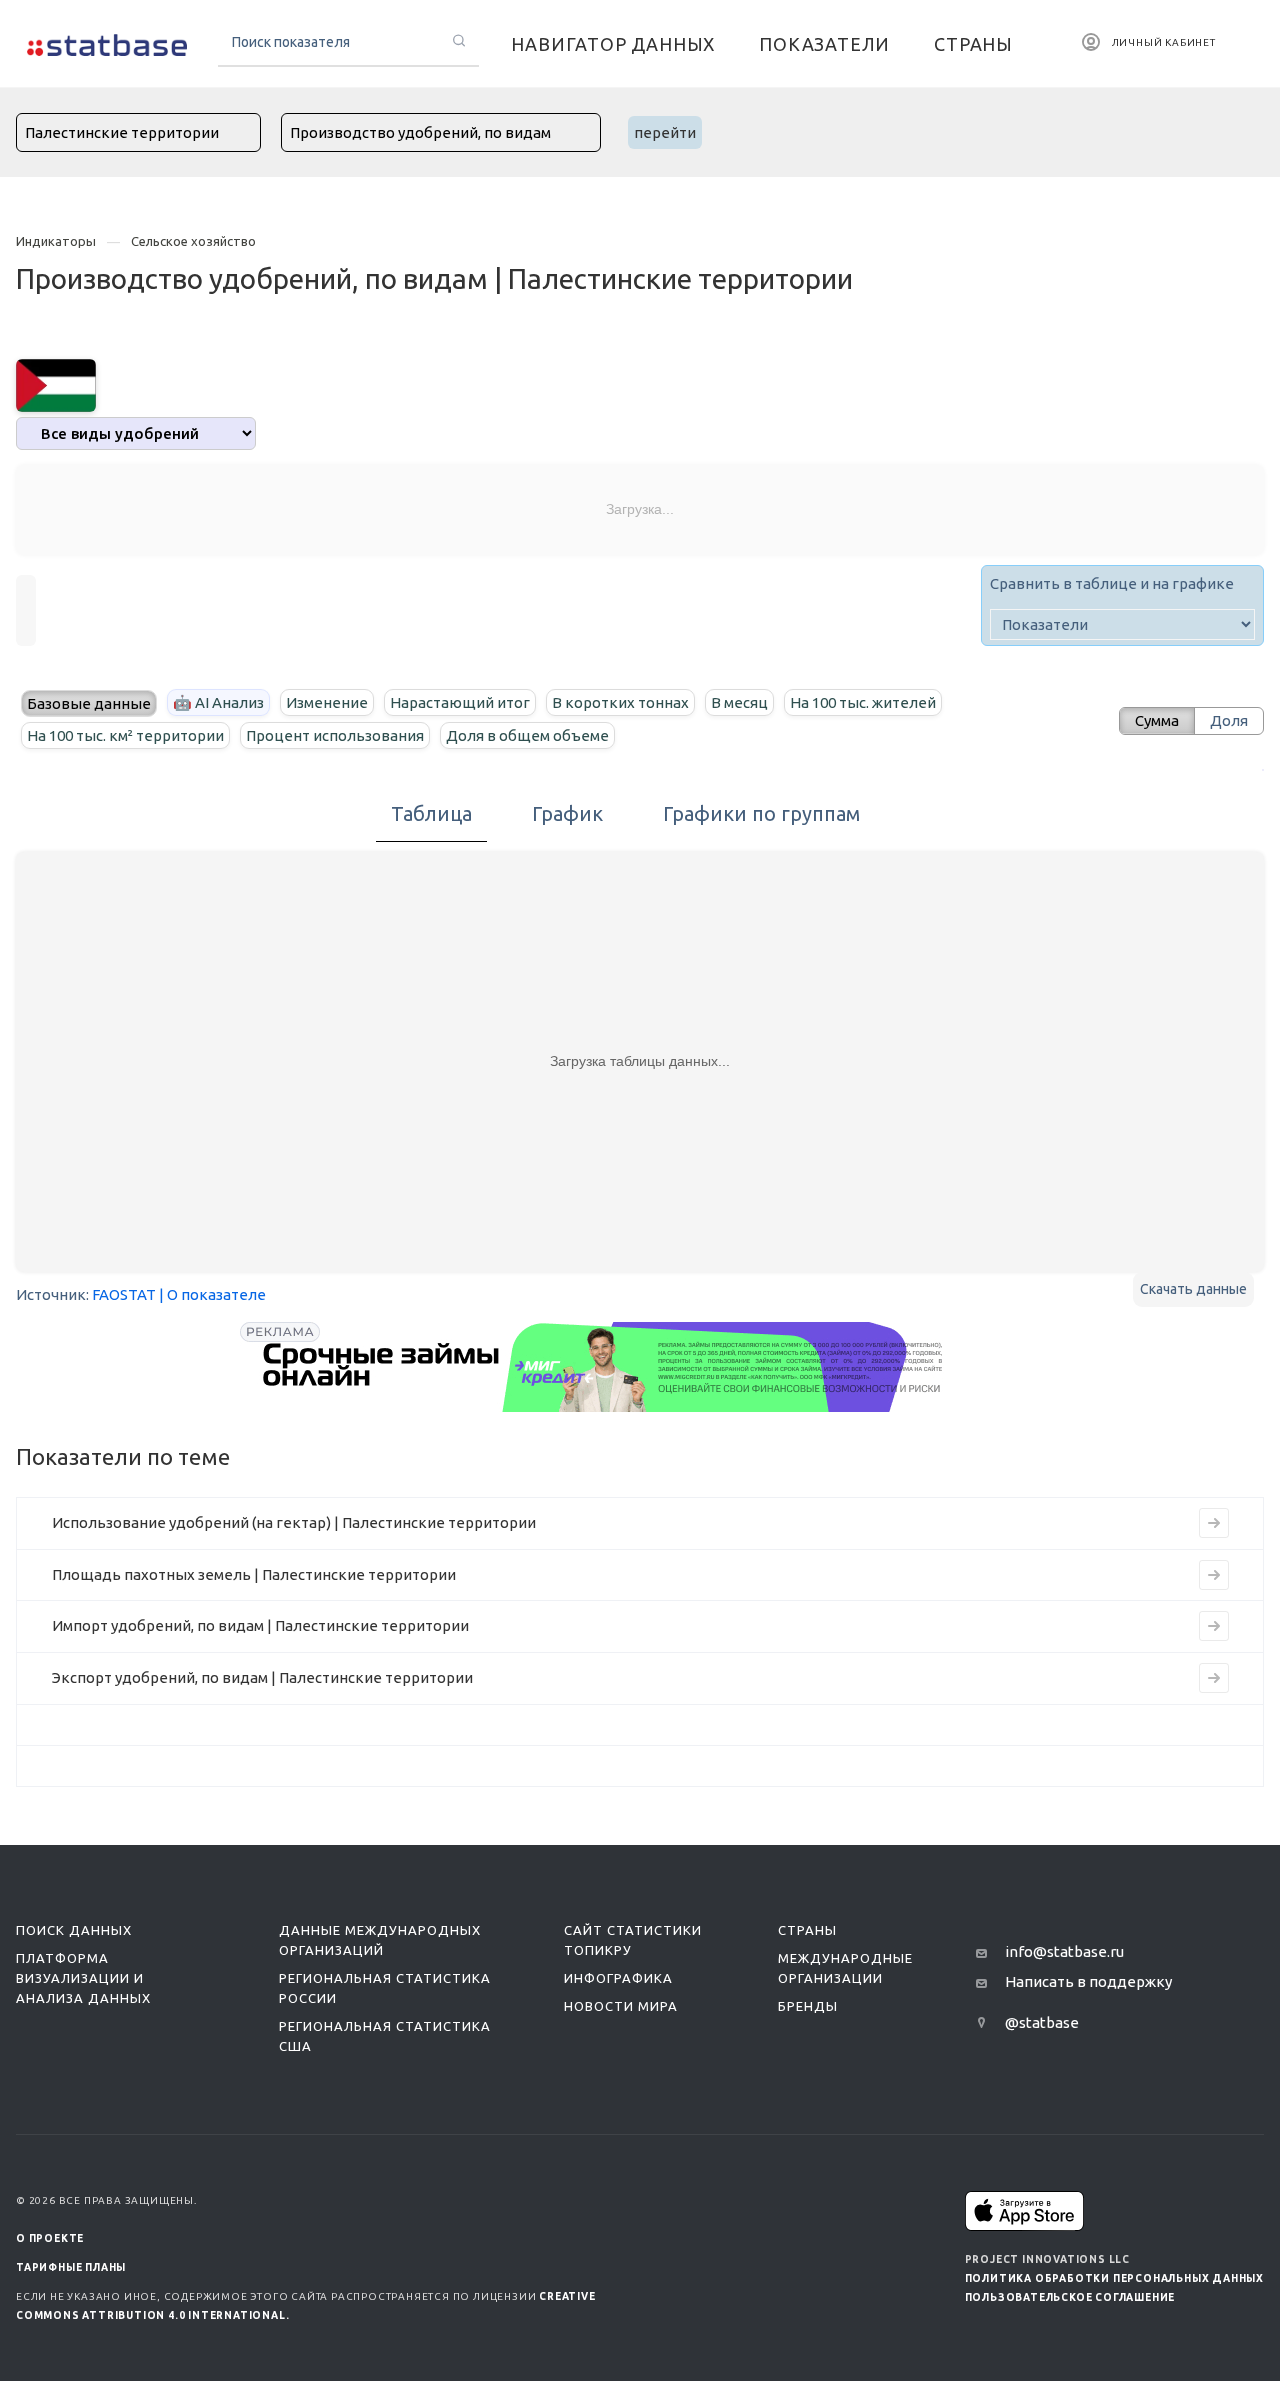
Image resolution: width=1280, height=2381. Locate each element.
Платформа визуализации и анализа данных (83, 1978)
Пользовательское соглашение (1070, 2297)
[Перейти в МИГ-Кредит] (604, 1367)
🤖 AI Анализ (218, 702)
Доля (1229, 720)
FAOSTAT (124, 1294)
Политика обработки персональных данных (1114, 2278)
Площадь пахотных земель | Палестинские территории (254, 1574)
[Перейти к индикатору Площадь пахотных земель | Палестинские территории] (1214, 1575)
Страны (807, 1930)
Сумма (1157, 720)
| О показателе (212, 1294)
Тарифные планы (71, 2267)
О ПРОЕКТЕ (50, 2238)
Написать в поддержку (1088, 1981)
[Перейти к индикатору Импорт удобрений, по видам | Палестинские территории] (1214, 1626)
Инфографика (618, 1978)
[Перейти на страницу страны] (56, 383)
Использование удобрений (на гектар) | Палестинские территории (294, 1522)
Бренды (808, 2006)
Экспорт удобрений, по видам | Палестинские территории (262, 1677)
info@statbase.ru (1064, 1951)
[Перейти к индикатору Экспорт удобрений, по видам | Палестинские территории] (1214, 1678)
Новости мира (621, 2006)
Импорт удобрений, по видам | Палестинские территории (260, 1625)
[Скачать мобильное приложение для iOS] (1025, 2210)
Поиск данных (74, 1930)
